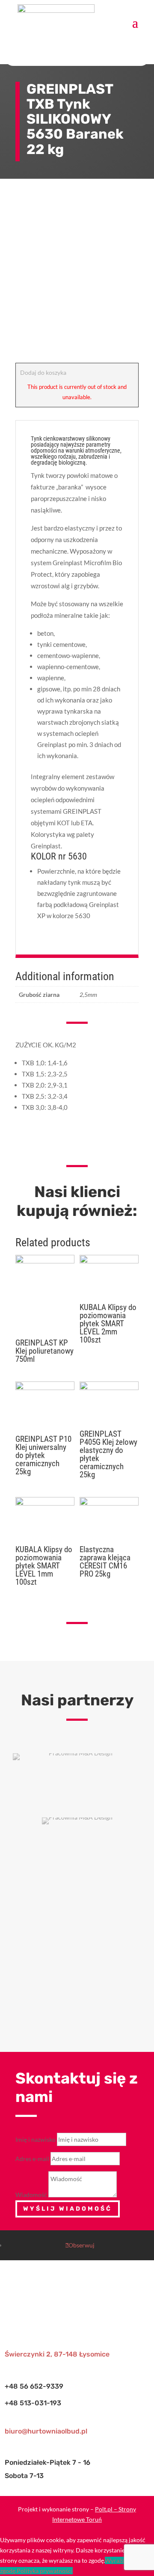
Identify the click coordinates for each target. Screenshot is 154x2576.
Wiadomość (31, 2195)
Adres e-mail (32, 2159)
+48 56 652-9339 (34, 2386)
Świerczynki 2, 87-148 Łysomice (57, 2354)
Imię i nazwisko (36, 2139)
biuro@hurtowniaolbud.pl (46, 2431)
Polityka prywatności (45, 2571)
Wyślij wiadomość (68, 2209)
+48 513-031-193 (33, 2403)
